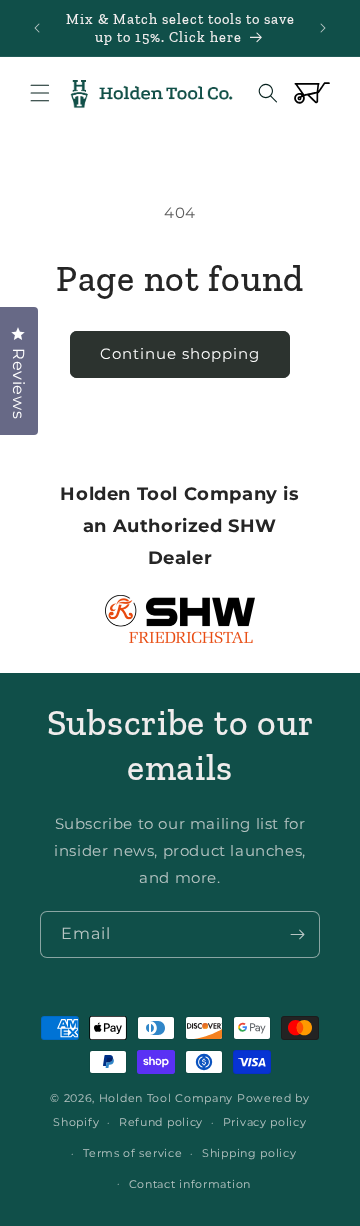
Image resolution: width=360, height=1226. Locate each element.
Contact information (190, 1184)
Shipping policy (249, 1153)
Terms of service (132, 1153)
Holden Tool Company (166, 1098)
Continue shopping (180, 353)
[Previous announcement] (37, 28)
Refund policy (161, 1122)
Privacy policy (265, 1122)
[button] (40, 93)
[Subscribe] (297, 934)
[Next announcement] (323, 28)
